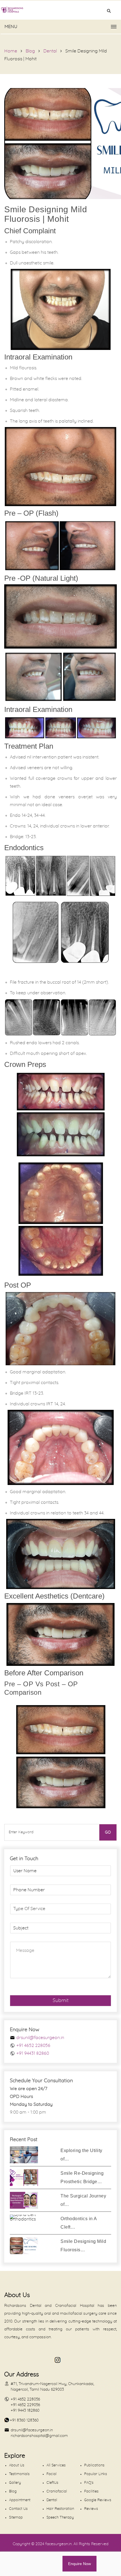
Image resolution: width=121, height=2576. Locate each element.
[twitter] (44, 2360)
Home (11, 51)
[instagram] (57, 2360)
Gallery (15, 2483)
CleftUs (52, 2483)
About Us (17, 2465)
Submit (61, 2001)
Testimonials (19, 2474)
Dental (50, 51)
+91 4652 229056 (25, 2405)
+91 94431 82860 (33, 2053)
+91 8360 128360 (24, 2420)
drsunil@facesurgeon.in (40, 2038)
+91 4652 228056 (33, 2045)
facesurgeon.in (59, 2544)
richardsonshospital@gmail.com (39, 2436)
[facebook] (32, 2360)
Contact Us (18, 2509)
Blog (30, 51)
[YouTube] (7, 2360)
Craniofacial (57, 2491)
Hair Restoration (60, 2509)
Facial (51, 2474)
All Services (56, 2465)
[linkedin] (20, 2360)
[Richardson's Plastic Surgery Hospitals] (60, 10)
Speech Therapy (60, 2518)
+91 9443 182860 (25, 2411)
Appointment (20, 2500)
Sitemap (16, 2518)
